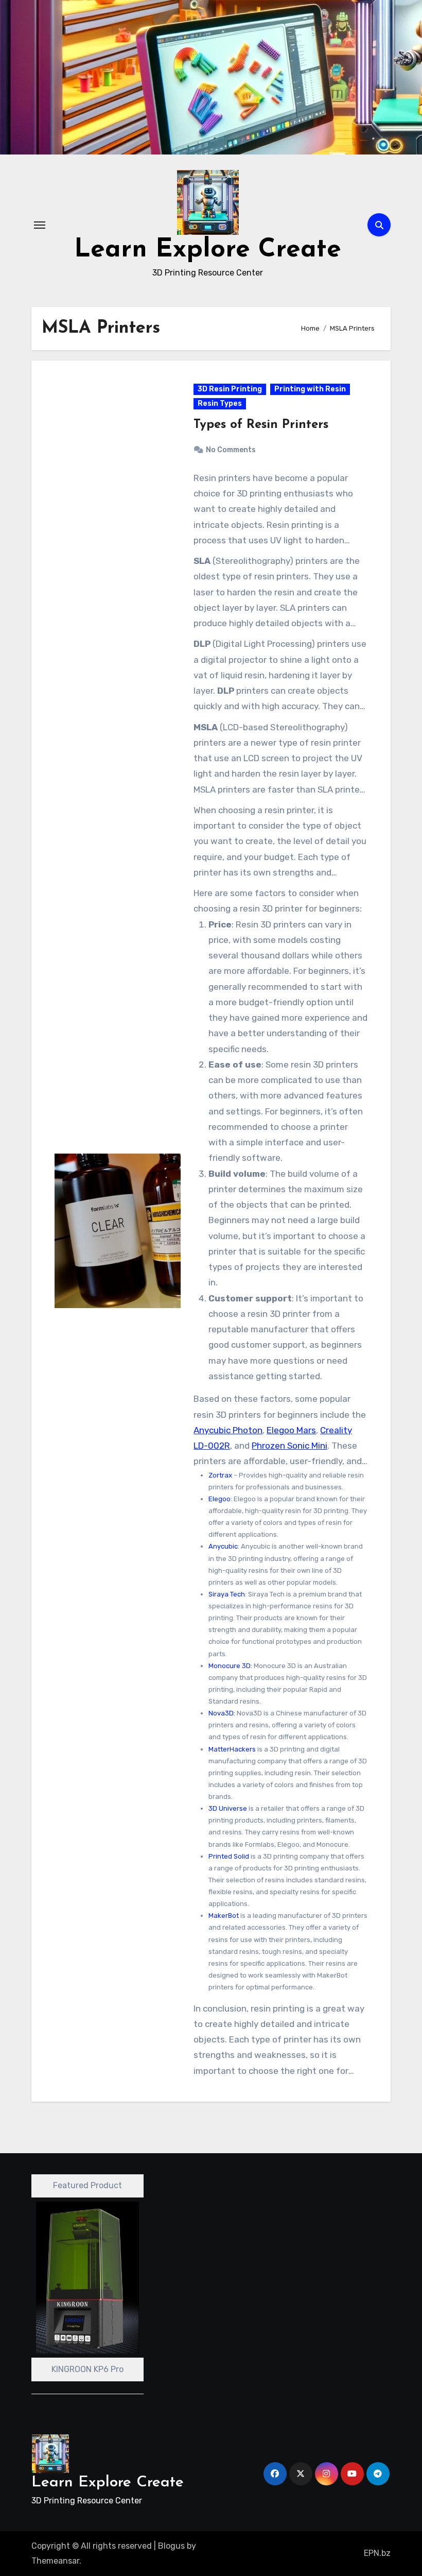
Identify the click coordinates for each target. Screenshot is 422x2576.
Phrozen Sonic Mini (289, 1446)
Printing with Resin (310, 389)
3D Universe (228, 1808)
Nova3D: (222, 1713)
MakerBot (224, 1916)
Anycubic (223, 1546)
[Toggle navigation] (40, 225)
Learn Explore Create (208, 250)
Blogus (171, 2546)
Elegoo (219, 1499)
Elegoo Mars (291, 1430)
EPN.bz (377, 2553)
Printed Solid (229, 1856)
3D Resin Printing (230, 389)
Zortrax (220, 1475)
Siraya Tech (227, 1594)
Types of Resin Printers (261, 425)
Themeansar (55, 2561)
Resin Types (220, 403)
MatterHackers (232, 1749)
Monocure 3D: (230, 1666)
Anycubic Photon (228, 1430)
